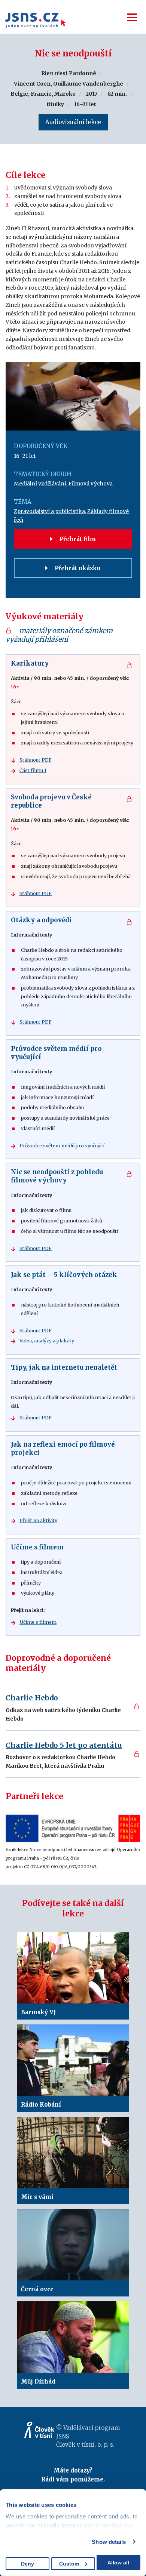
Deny (28, 2564)
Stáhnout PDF (36, 760)
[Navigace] (132, 17)
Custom (69, 2564)
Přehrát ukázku (77, 568)
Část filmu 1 (33, 770)
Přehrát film (77, 539)
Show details (109, 2542)
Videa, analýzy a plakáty (47, 1341)
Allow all (118, 2563)
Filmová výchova (91, 484)
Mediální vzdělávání (40, 484)
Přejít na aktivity (38, 1520)
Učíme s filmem (38, 1622)
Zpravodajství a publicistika (49, 511)
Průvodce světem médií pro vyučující (62, 1146)
